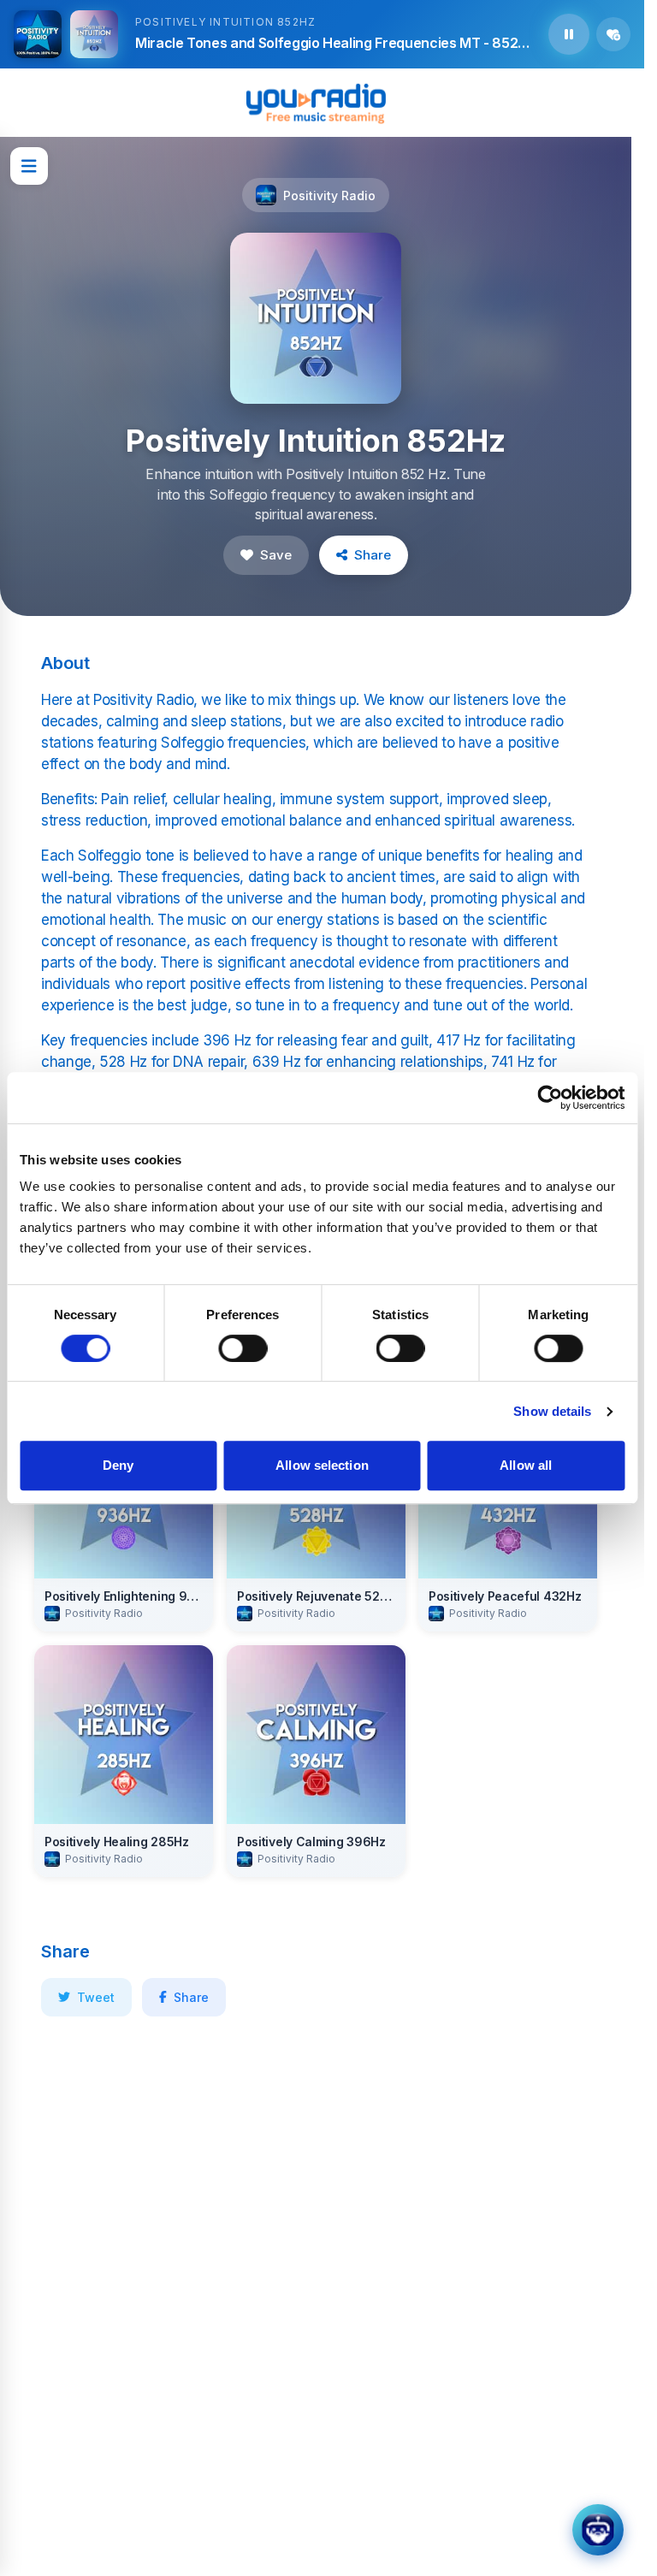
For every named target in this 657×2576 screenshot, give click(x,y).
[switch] (243, 1348)
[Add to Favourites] (613, 34)
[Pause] (569, 34)
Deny (118, 1465)
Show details (552, 1411)
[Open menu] (29, 166)
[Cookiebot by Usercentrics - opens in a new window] (550, 1098)
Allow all (526, 1465)
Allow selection (322, 1465)
